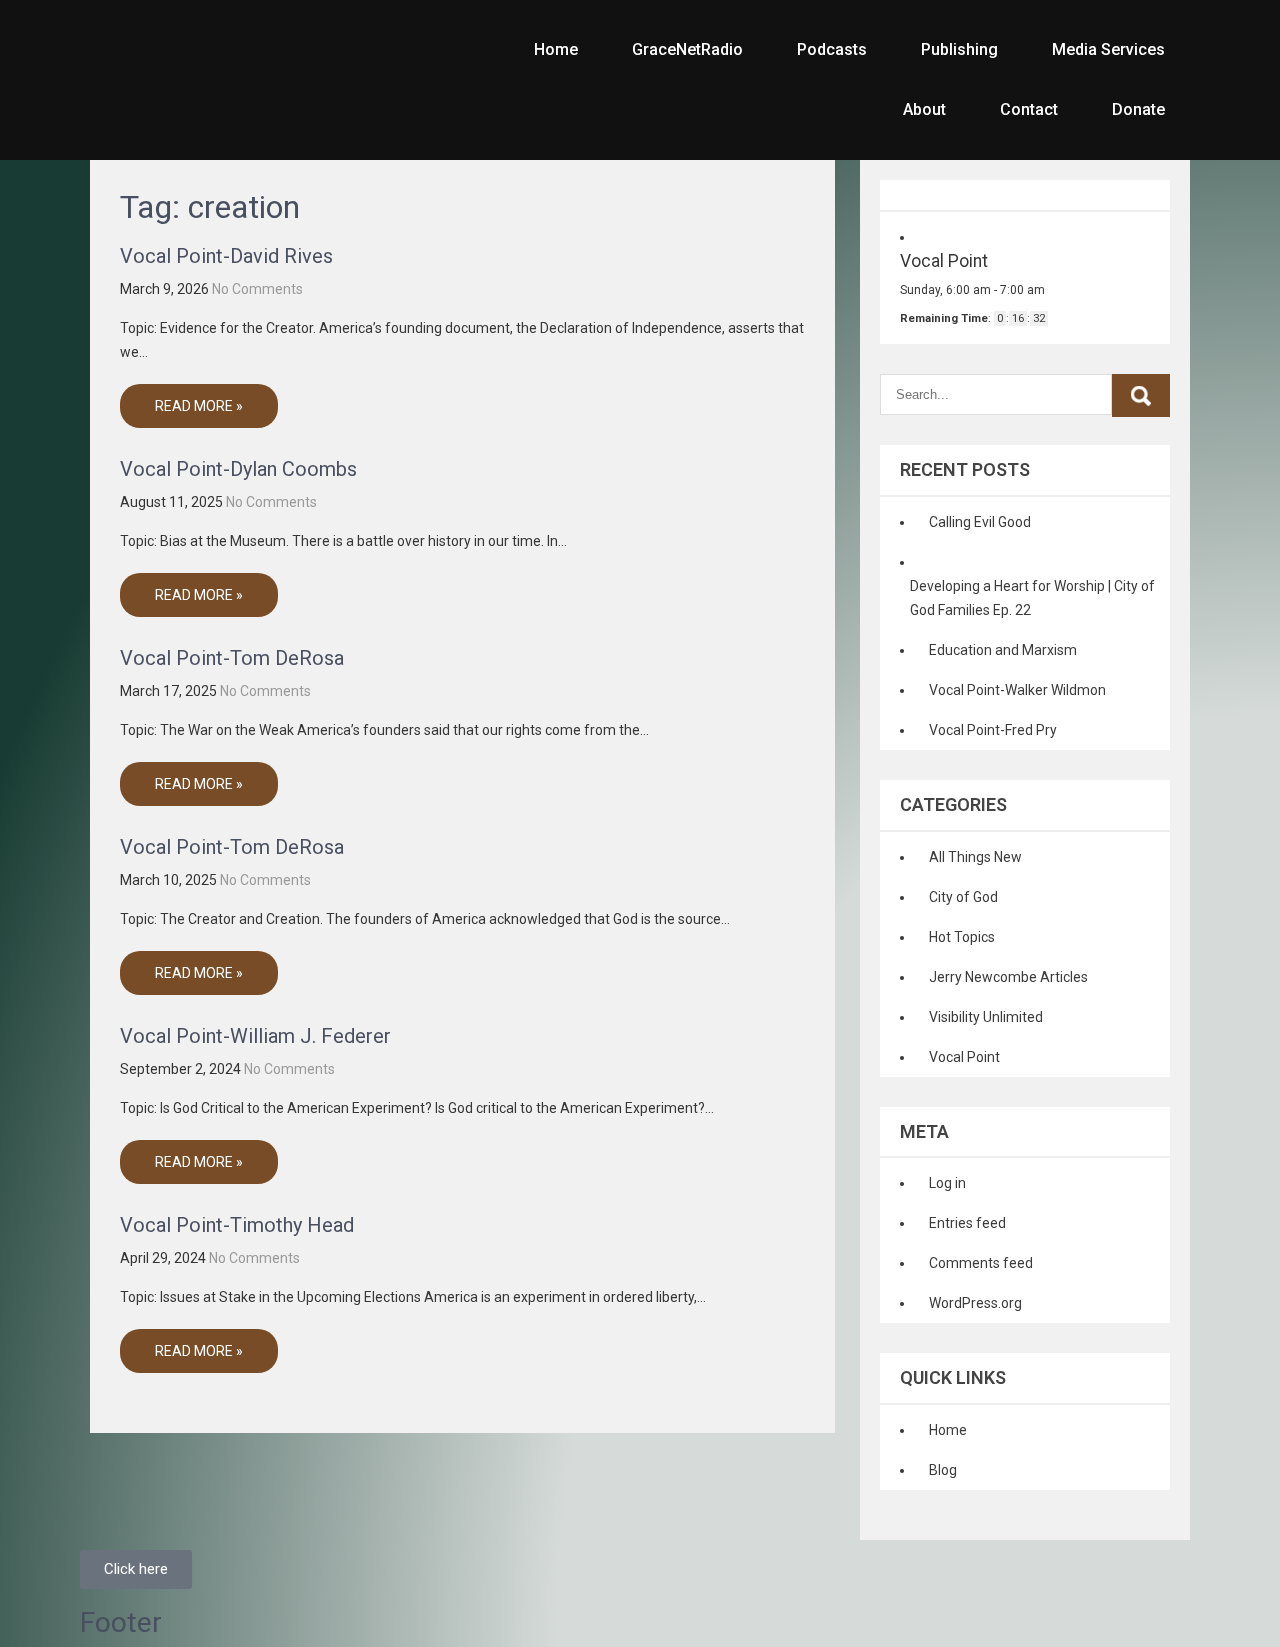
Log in (947, 1183)
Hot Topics (962, 937)
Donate (1138, 109)
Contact (1029, 109)
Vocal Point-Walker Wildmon (1017, 690)
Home (556, 49)
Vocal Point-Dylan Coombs (238, 469)
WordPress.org (975, 1303)
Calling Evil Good (980, 522)
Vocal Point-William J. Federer (255, 1036)
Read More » (199, 406)
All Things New (975, 857)
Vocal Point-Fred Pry (993, 730)
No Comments (257, 289)
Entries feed (967, 1223)
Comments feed (981, 1263)
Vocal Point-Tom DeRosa (232, 658)
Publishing (959, 49)
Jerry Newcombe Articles (1008, 977)
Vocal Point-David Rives (226, 256)
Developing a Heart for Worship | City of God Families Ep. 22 (1032, 598)
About (924, 109)
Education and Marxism (1003, 650)
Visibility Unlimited (986, 1017)
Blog (943, 1470)
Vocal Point (964, 1057)
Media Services (1108, 49)
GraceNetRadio (687, 49)
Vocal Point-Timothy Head (237, 1225)
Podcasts (832, 49)
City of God (963, 897)
